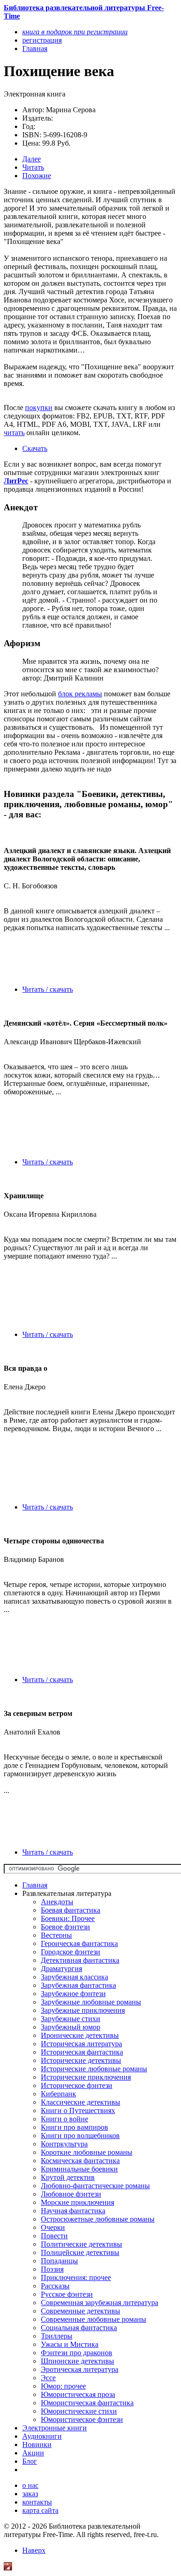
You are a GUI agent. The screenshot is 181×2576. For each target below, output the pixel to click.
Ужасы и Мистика (70, 2344)
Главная (35, 1885)
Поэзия (52, 2269)
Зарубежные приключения (83, 2010)
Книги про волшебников (80, 2136)
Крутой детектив (68, 2177)
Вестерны (56, 1935)
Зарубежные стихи (71, 2019)
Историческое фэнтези (77, 2085)
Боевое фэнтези (65, 1927)
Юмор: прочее (63, 2386)
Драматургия (61, 1969)
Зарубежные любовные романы (91, 2002)
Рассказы (55, 2286)
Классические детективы (81, 2102)
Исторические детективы (81, 2060)
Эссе (48, 2378)
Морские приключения (78, 2202)
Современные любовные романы (94, 2319)
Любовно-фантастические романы (95, 2186)
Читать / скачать (48, 989)
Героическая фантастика (79, 1943)
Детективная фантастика (80, 1960)
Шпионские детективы (78, 2361)
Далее (32, 159)
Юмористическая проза (78, 2394)
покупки (39, 408)
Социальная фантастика (79, 2328)
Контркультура (64, 2144)
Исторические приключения (86, 2077)
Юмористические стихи (79, 2411)
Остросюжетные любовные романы (98, 2219)
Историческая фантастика (82, 2052)
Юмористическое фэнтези (82, 2419)
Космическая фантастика (80, 2161)
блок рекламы (80, 694)
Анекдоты (57, 1902)
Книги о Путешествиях (78, 2110)
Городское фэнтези (71, 1952)
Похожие (37, 176)
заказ (30, 2494)
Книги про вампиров (74, 2127)
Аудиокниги (42, 2436)
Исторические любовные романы (94, 2069)
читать (14, 433)
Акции (33, 2453)
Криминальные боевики (79, 2169)
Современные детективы (81, 2311)
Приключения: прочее (76, 2277)
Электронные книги (55, 2428)
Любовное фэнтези (71, 2194)
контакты (37, 2502)
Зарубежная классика (74, 1977)
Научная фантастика (73, 2211)
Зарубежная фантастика (78, 1985)
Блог (30, 2461)
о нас (30, 2485)
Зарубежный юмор (71, 2027)
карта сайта (40, 2510)
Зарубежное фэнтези (73, 1994)
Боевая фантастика (71, 1910)
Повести (54, 2236)
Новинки (37, 2444)
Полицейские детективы (80, 2252)
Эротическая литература (80, 2369)
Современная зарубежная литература (100, 2303)
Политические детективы (81, 2244)
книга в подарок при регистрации (75, 32)
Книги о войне (65, 2119)
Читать (33, 167)
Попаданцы (59, 2261)
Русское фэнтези (67, 2294)
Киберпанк (58, 2094)
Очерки (53, 2227)
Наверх (34, 2550)
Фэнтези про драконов (77, 2353)
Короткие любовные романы (87, 2152)
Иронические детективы (80, 2035)
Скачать (35, 448)
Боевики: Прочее (68, 1918)
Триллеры (57, 2336)
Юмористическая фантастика (87, 2403)
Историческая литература (81, 2044)
